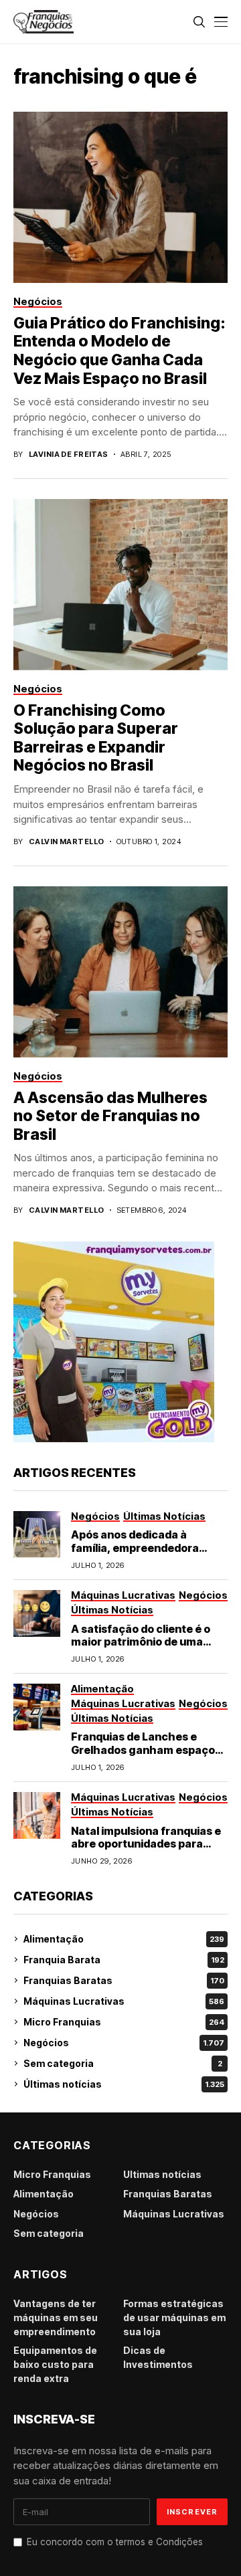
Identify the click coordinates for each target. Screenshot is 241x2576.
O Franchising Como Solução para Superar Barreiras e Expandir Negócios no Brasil (96, 738)
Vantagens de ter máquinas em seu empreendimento (56, 2317)
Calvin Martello (67, 842)
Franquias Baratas (124, 1980)
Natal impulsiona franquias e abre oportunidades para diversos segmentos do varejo (146, 1850)
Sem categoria (123, 2063)
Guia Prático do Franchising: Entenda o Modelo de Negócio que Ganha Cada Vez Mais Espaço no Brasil (119, 351)
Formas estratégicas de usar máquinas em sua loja (174, 2317)
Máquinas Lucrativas (124, 2001)
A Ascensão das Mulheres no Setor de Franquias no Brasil (110, 1116)
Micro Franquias (124, 2022)
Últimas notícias (124, 2084)
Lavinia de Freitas (69, 455)
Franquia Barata (124, 1960)
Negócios (124, 2043)
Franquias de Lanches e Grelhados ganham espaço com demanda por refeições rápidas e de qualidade (146, 1756)
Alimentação (124, 1939)
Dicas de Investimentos (158, 2357)
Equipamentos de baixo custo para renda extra (55, 2364)
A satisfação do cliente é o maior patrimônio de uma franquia (141, 1642)
